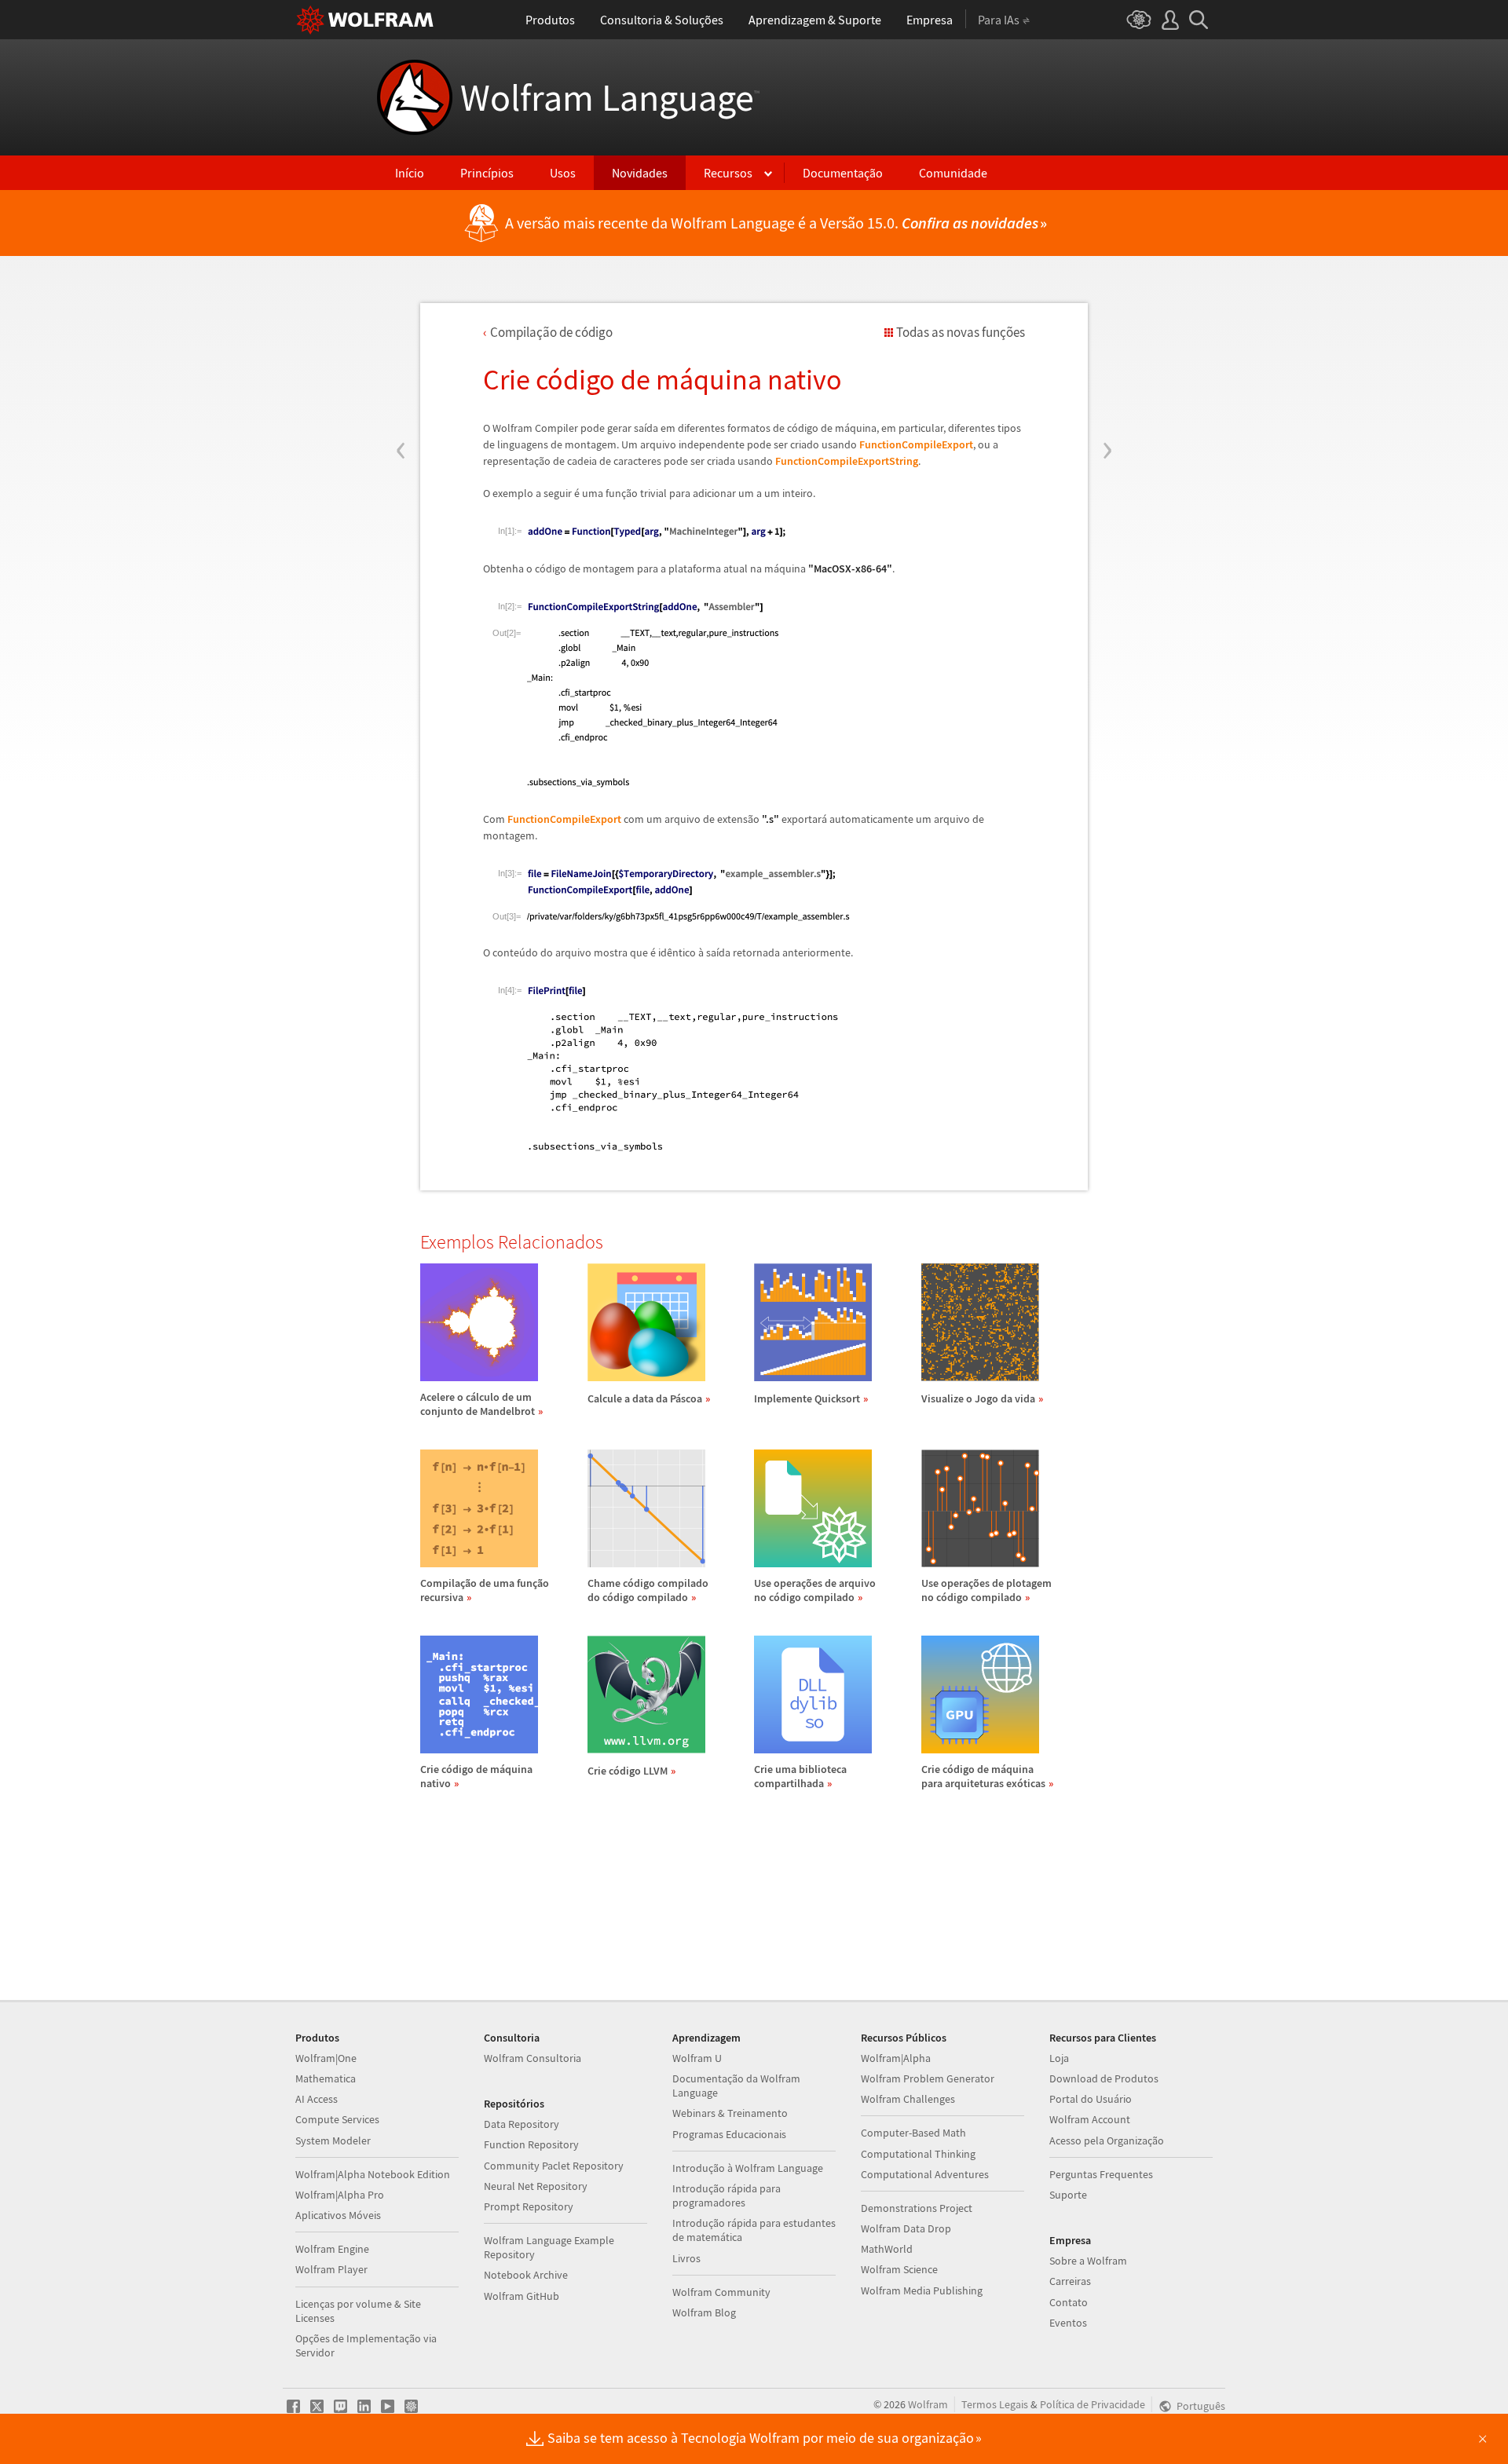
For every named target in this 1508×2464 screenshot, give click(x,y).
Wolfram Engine (332, 2249)
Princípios (487, 173)
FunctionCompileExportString (847, 461)
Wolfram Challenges (908, 2099)
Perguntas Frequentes (1101, 2174)
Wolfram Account (1090, 2119)
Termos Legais (995, 2404)
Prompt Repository (529, 2206)
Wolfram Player (331, 2269)
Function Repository (531, 2144)
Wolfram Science (899, 2269)
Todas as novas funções (961, 332)
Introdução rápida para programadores (727, 2195)
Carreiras (1070, 2281)
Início (410, 173)
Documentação (843, 173)
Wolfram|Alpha (896, 2058)
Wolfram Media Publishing (922, 2290)
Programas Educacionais (729, 2134)
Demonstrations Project (917, 2208)
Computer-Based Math (913, 2133)
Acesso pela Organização (1107, 2140)
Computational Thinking (918, 2154)
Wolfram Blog (704, 2312)
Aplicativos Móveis (338, 2215)
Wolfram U (697, 2058)
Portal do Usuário (1091, 2099)
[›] (1107, 356)
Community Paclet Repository (554, 2166)
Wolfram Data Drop (906, 2228)
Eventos (1068, 2323)
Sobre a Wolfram (1088, 2261)
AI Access (317, 2099)
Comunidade (953, 173)
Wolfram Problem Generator (928, 2078)
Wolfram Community (721, 2292)
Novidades (640, 173)
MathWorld (887, 2249)
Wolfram (928, 2404)
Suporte (1068, 2195)
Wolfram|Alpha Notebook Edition (373, 2174)
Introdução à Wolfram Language (748, 2168)
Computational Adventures (925, 2174)
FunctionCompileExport (916, 444)
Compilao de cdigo (551, 332)
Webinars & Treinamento (730, 2113)
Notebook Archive (526, 2275)
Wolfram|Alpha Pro (340, 2195)
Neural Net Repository (536, 2186)
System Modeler (333, 2140)
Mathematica (326, 2078)
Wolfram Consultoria (533, 2058)
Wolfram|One (326, 2058)
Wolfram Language (610, 97)
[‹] (401, 356)
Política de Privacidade (1093, 2404)
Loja (1059, 2058)
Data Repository (522, 2124)
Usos (563, 173)
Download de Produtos (1104, 2078)
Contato (1069, 2302)
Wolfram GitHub (522, 2296)
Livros (686, 2258)
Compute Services (337, 2119)
